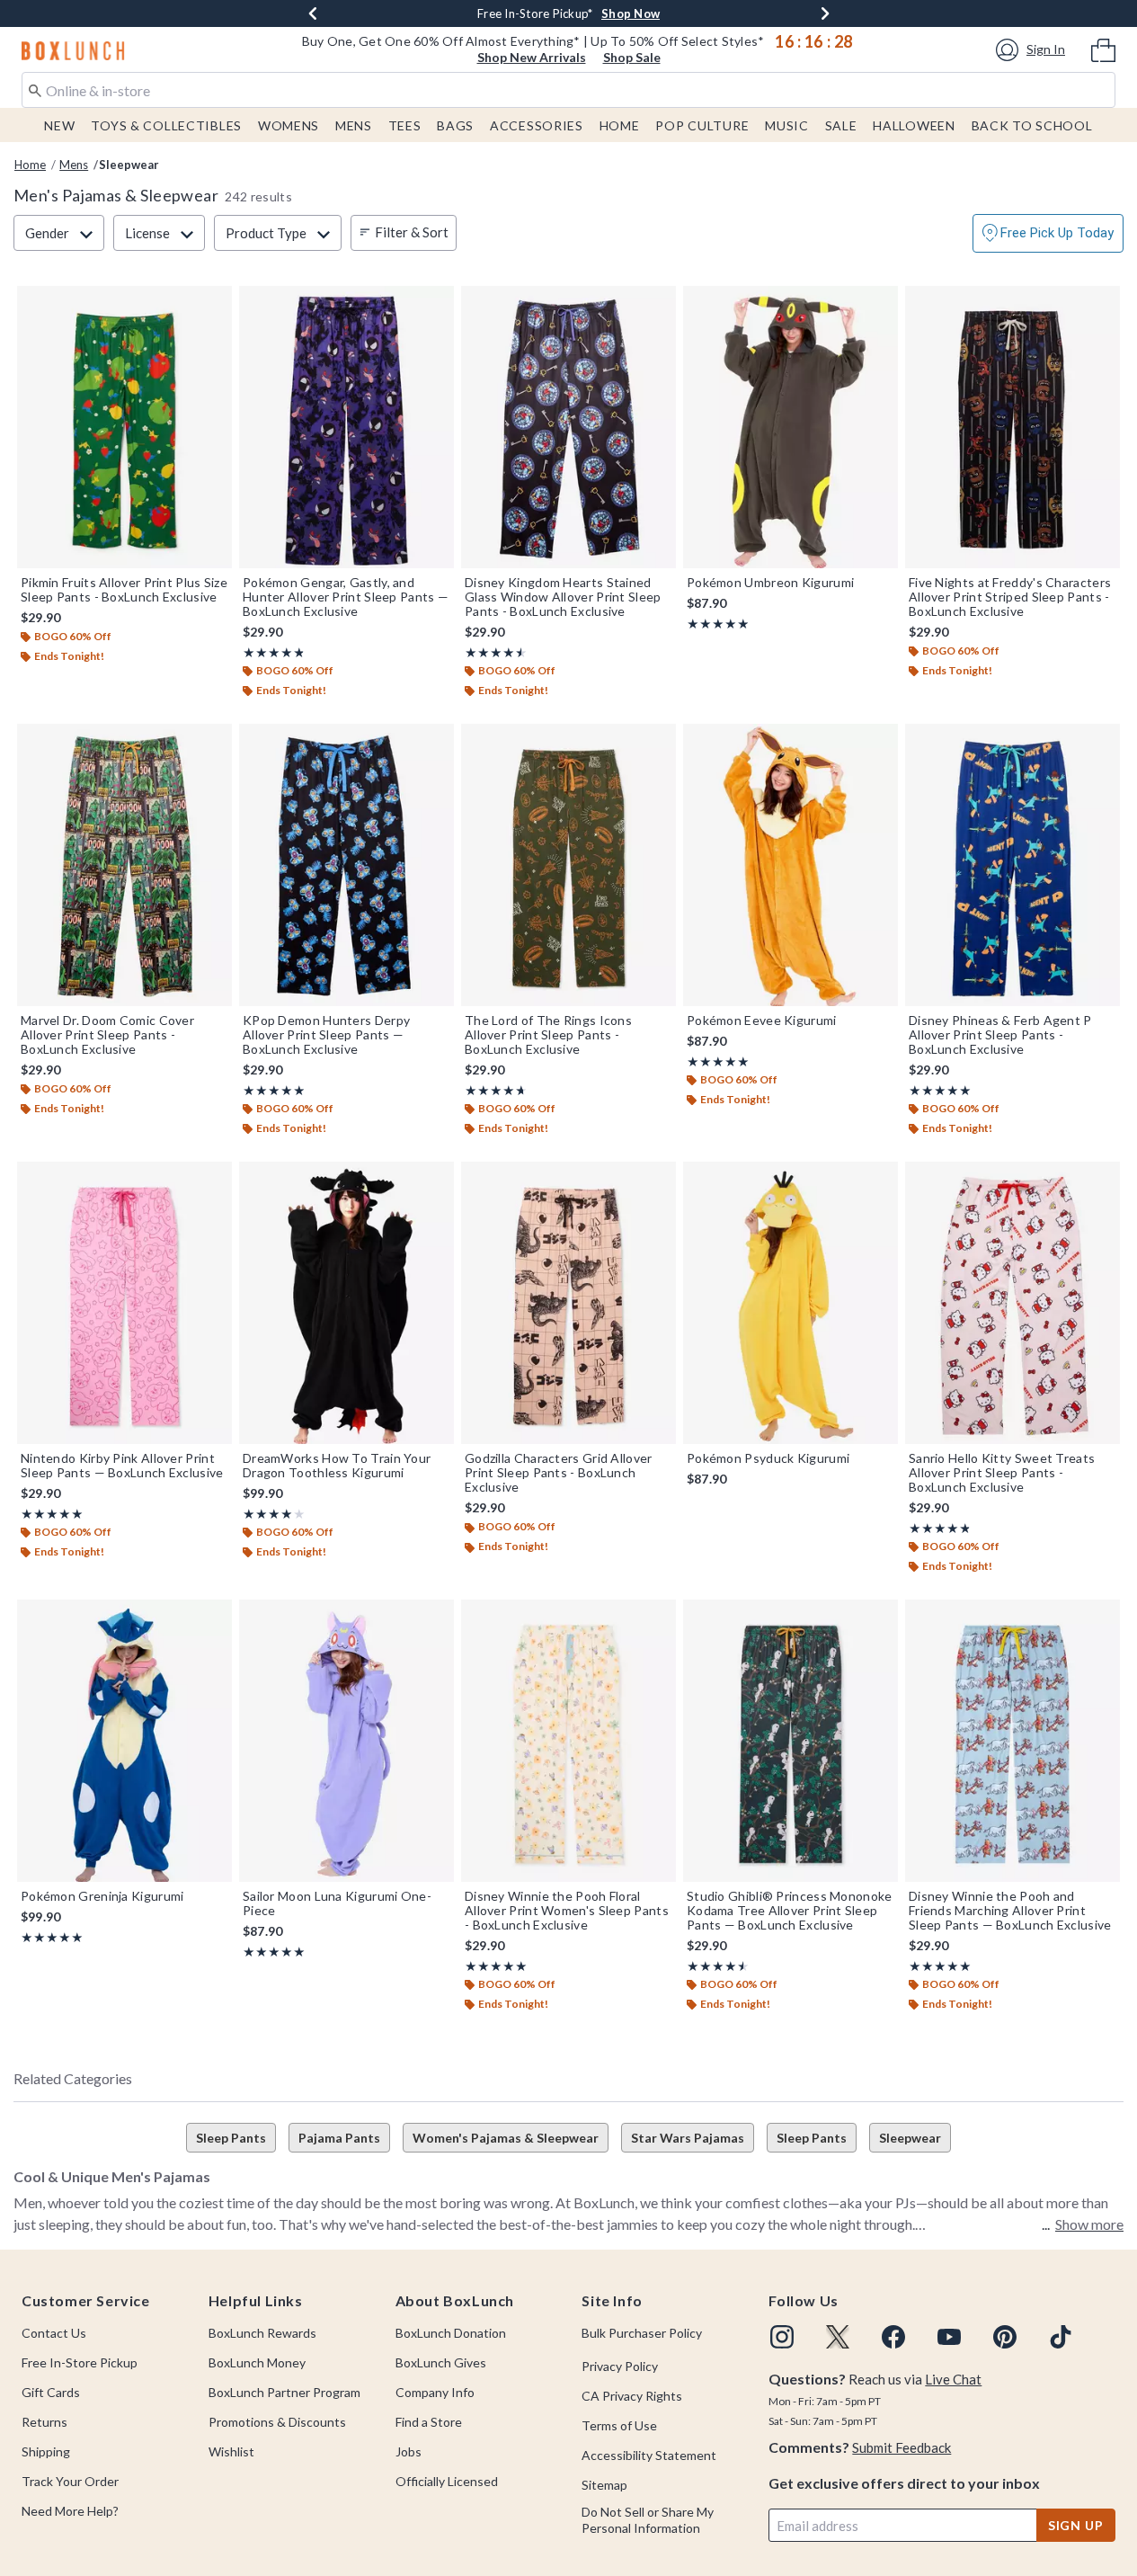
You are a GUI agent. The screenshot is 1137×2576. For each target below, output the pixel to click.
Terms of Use (619, 2425)
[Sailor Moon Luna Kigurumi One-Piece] (346, 1741)
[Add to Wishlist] (214, 304)
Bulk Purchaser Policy (642, 2333)
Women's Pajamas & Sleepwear (506, 2138)
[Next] (825, 13)
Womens (289, 125)
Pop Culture (702, 125)
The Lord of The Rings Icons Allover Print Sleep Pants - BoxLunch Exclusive (548, 1035)
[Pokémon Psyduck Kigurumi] (791, 1303)
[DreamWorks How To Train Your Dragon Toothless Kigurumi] (346, 1303)
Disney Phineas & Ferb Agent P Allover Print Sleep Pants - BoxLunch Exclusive (1000, 1035)
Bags (455, 125)
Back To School (1032, 125)
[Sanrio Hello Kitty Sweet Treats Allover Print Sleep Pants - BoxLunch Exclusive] (1013, 1303)
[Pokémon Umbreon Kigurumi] (791, 427)
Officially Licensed (447, 2481)
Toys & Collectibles (166, 125)
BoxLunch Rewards (262, 2333)
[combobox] (568, 90)
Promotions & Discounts (277, 2422)
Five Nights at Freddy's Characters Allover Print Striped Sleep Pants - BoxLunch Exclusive (1010, 597)
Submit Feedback (902, 2447)
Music (787, 125)
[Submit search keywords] (35, 89)
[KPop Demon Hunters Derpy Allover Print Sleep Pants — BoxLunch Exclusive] (346, 865)
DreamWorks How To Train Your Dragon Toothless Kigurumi (337, 1466)
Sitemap (604, 2485)
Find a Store (429, 2422)
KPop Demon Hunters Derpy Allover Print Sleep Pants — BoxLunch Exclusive (326, 1035)
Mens (354, 125)
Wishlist (231, 2451)
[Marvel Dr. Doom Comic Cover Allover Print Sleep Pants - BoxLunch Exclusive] (124, 865)
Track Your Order (70, 2481)
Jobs (409, 2451)
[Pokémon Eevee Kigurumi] (791, 865)
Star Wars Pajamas (688, 2138)
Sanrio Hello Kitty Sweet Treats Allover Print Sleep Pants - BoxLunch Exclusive (1002, 1473)
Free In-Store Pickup (80, 2362)
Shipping (46, 2451)
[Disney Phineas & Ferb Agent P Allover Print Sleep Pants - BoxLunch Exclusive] (1013, 865)
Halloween (914, 125)
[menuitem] (1103, 49)
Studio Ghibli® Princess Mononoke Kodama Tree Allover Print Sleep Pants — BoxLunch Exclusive (790, 1911)
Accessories (537, 125)
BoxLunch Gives (441, 2362)
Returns (44, 2422)
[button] (1033, 50)
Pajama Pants (339, 2138)
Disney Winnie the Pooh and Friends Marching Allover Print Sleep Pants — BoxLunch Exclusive (1010, 1911)
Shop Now (631, 13)
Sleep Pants (231, 2138)
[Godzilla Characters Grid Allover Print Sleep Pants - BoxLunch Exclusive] (568, 1303)
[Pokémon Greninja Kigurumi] (124, 1741)
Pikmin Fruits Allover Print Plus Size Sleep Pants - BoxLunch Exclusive (124, 590)
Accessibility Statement (649, 2455)
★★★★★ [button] (273, 652)
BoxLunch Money (257, 2362)
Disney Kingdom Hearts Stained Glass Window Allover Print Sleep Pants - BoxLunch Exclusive (563, 597)
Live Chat (953, 2379)
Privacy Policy (620, 2366)
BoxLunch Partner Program (284, 2392)
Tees (405, 125)
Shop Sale (632, 57)
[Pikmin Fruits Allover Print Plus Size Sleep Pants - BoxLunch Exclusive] (124, 427)
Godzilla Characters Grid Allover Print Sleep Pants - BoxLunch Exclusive (559, 1473)
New (59, 125)
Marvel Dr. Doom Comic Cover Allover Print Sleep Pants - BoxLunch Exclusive (107, 1035)
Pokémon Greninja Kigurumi (102, 1896)
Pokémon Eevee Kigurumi (762, 1021)
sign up (1076, 2525)
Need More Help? (70, 2511)
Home (620, 125)
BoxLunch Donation (451, 2333)
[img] (782, 2337)
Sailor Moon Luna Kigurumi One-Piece (337, 1903)
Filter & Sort (412, 232)
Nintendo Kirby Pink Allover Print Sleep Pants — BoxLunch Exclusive (122, 1466)
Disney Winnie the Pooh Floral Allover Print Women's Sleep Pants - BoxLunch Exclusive (567, 1911)
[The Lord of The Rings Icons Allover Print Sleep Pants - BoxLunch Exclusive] (568, 865)
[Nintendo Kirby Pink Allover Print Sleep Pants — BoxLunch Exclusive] (124, 1303)
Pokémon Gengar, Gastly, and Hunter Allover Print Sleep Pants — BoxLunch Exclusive (346, 597)
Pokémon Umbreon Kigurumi (770, 583)
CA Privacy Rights (632, 2396)
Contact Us (54, 2333)
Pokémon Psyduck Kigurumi (768, 1458)
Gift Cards (51, 2392)
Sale (841, 125)
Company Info (435, 2392)
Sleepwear (910, 2138)
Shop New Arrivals (532, 57)
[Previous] (313, 13)
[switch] (1048, 233)
